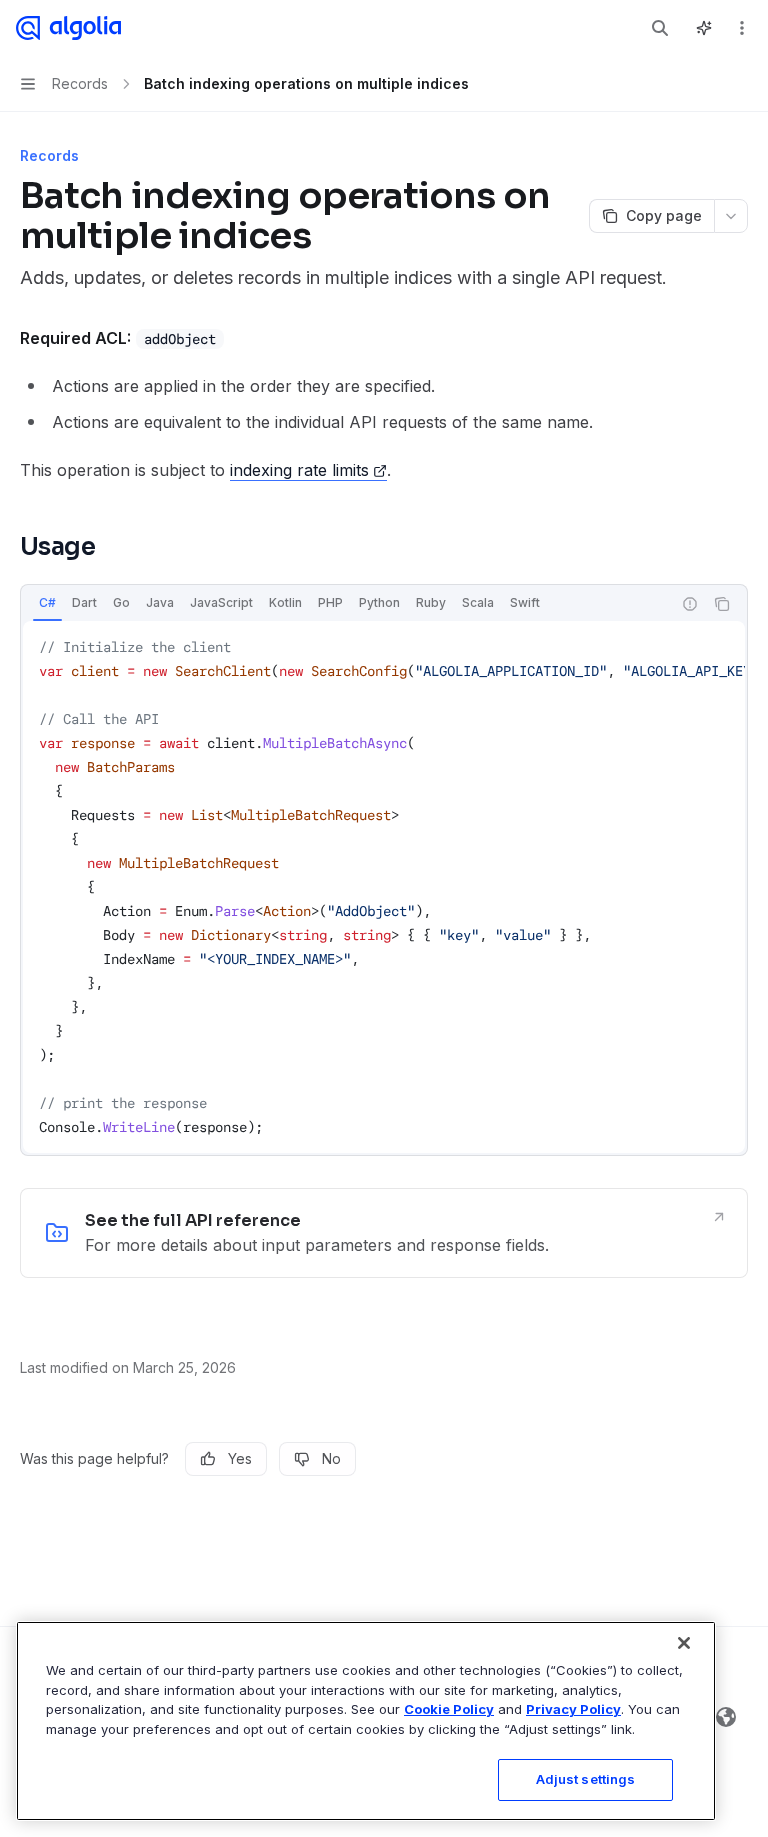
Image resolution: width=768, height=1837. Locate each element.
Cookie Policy (449, 1709)
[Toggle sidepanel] (704, 28)
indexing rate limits (299, 470)
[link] (384, 1233)
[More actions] (742, 28)
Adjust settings (586, 1779)
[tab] (47, 603)
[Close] (684, 1643)
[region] (366, 1721)
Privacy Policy (573, 1709)
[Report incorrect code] (690, 604)
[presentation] (384, 887)
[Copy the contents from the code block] (722, 604)
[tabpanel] (384, 887)
